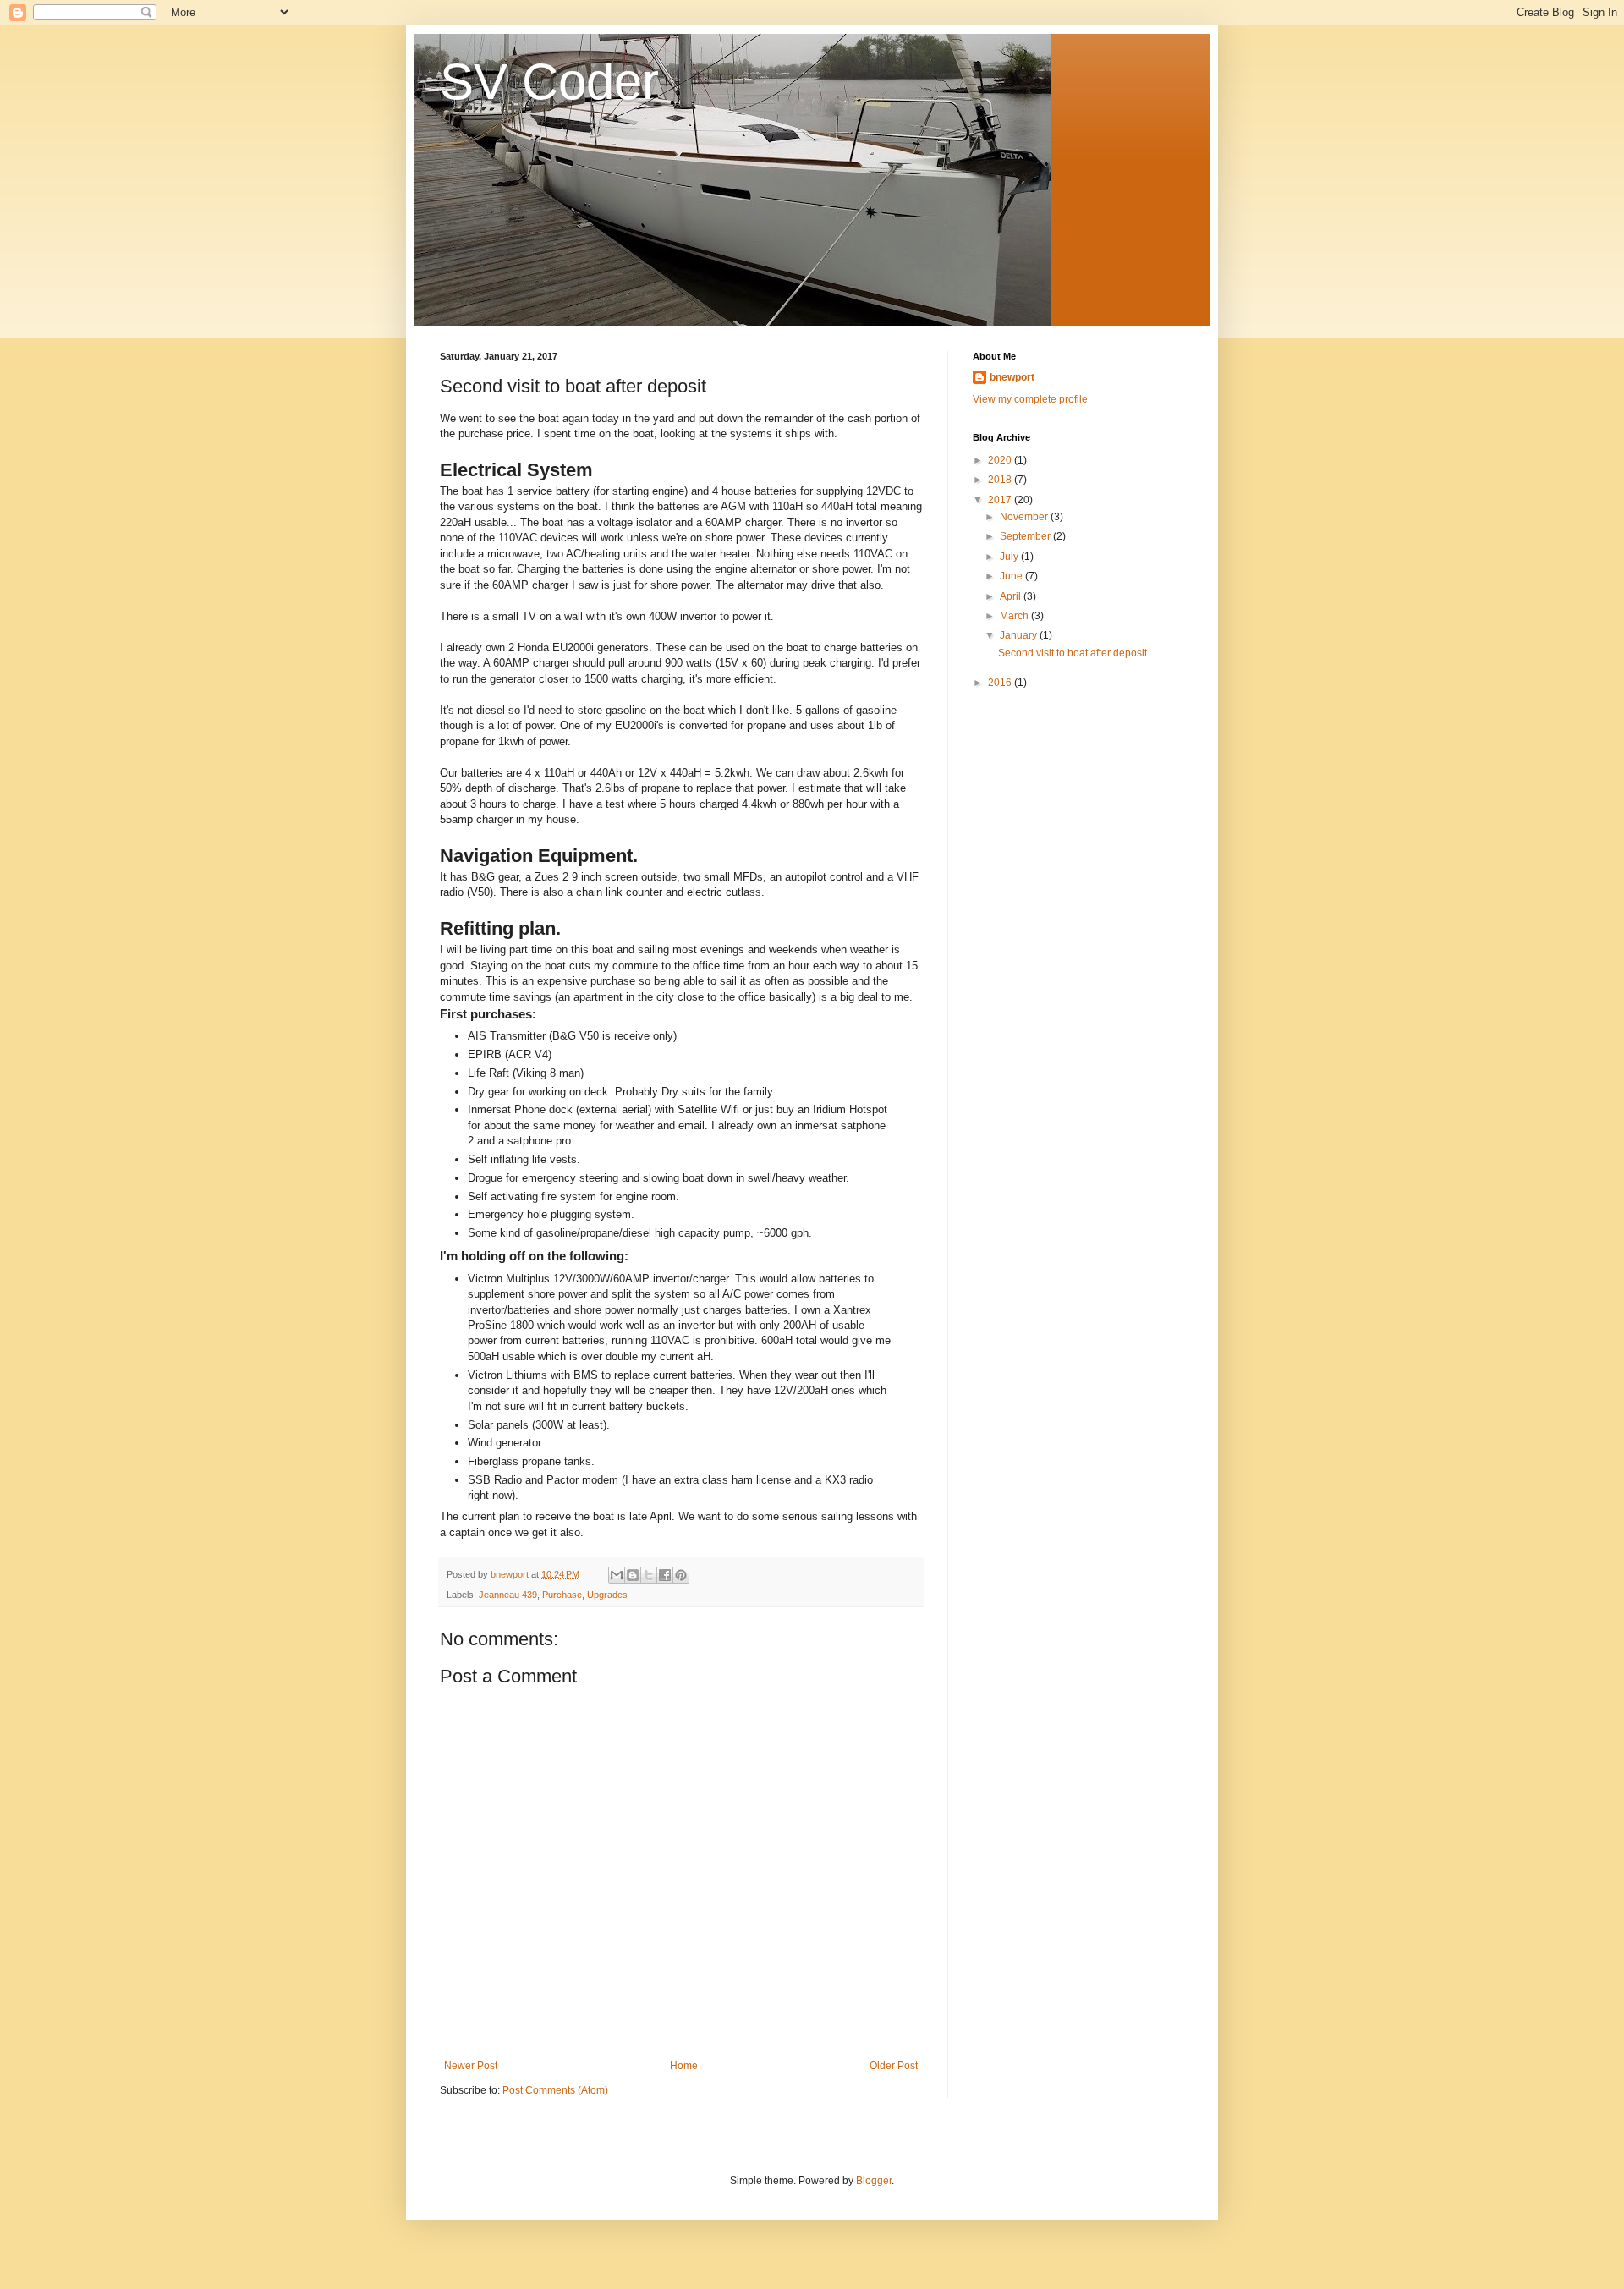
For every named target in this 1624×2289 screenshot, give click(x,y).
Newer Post (471, 2066)
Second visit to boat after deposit (1073, 653)
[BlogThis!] (633, 1575)
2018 (1001, 480)
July (1010, 557)
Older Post (894, 2066)
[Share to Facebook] (665, 1575)
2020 (1001, 460)
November (1025, 517)
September (1026, 536)
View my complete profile (1030, 399)
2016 (1001, 683)
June (1012, 576)
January (1020, 635)
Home (684, 2066)
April (1012, 596)
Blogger (874, 2181)
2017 (1001, 500)
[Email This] (617, 1575)
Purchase (562, 1595)
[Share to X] (649, 1575)
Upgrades (607, 1595)
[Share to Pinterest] (681, 1575)
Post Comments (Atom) (555, 2090)
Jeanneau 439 (508, 1595)
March (1015, 616)
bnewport (1012, 377)
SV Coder (549, 82)
